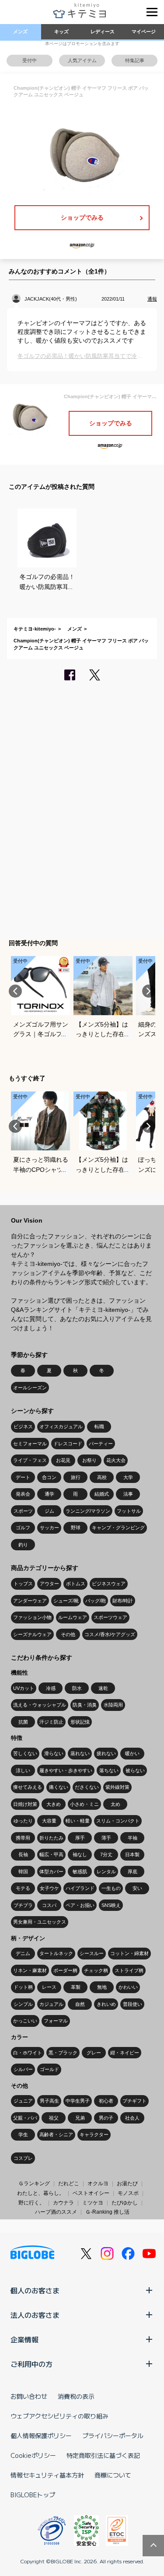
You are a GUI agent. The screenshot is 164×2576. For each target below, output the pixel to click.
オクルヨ (98, 2183)
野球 (76, 1528)
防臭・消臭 (85, 1705)
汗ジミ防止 (51, 1722)
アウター (49, 1584)
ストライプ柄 (129, 1970)
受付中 (30, 60)
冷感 (51, 1688)
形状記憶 (80, 1722)
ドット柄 (23, 1987)
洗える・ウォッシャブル (40, 1705)
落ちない (109, 1770)
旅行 (76, 1477)
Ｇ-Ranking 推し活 (107, 2212)
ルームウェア (73, 1617)
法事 (128, 1494)
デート (23, 1477)
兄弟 (80, 2118)
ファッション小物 (32, 1617)
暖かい (132, 1753)
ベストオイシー (91, 2193)
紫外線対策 (117, 1787)
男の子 (106, 2118)
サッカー (49, 1528)
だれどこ (69, 2183)
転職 (99, 1426)
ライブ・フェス (30, 1460)
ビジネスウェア (109, 1584)
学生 (23, 2134)
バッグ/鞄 (96, 1601)
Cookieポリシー (33, 2455)
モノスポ (128, 2193)
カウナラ (63, 2203)
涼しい (23, 1770)
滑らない (54, 1753)
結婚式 (102, 1494)
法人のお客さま (35, 2315)
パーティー (101, 1444)
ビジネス (23, 1426)
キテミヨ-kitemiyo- (35, 629)
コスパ (49, 1905)
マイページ (144, 32)
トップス (23, 1584)
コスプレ (23, 2158)
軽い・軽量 (78, 1821)
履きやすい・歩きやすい (66, 1770)
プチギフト (134, 2101)
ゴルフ (23, 1528)
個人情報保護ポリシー (41, 2436)
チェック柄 (96, 1970)
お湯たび (127, 2183)
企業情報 (24, 2339)
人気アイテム (82, 60)
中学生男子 (78, 2101)
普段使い (133, 2004)
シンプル (23, 2004)
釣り (23, 1545)
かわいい (128, 1987)
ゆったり (23, 1821)
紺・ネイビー (125, 2053)
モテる (23, 1888)
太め (115, 1804)
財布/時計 (123, 1601)
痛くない (59, 1787)
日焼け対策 (25, 1804)
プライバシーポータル (113, 2436)
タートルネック (56, 1953)
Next (149, 991)
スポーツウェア (110, 1617)
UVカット (24, 1688)
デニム (23, 1953)
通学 (49, 1494)
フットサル (129, 1511)
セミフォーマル (30, 1444)
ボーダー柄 (65, 1970)
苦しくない (25, 1753)
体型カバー (51, 1872)
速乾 (103, 1688)
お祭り (89, 1460)
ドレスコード (68, 1444)
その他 (68, 1634)
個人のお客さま (35, 2290)
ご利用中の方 (31, 2364)
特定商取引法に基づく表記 (103, 2455)
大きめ (54, 1804)
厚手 (80, 1838)
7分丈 (106, 1854)
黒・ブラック (63, 2053)
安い (137, 1888)
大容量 (49, 1821)
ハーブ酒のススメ (56, 2212)
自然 (80, 2004)
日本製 (132, 1854)
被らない (135, 1770)
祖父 (54, 2118)
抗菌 (23, 1722)
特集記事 (135, 60)
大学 (128, 1477)
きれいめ (106, 2004)
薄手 (106, 1838)
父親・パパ (25, 2118)
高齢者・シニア (56, 2134)
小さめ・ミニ (84, 1804)
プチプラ (23, 1905)
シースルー (92, 1953)
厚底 (133, 1872)
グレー (94, 2053)
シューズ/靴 (66, 1601)
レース (49, 1987)
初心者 (106, 2101)
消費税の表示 (76, 2396)
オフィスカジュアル (61, 1426)
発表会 (23, 1494)
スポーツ (23, 1511)
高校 (102, 1477)
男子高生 (49, 2101)
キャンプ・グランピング (118, 1528)
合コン (49, 1477)
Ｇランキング (34, 2183)
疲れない (106, 1753)
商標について (113, 2475)
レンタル (106, 1872)
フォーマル (56, 2021)
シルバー (23, 2069)
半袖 (133, 1838)
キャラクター (94, 2134)
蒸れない (80, 1753)
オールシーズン (30, 1388)
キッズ (61, 32)
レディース (103, 32)
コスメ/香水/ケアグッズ (110, 1634)
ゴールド (49, 2069)
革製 (76, 1987)
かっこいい (25, 2021)
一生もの (111, 1888)
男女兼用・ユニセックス (40, 1922)
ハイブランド (80, 1888)
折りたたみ (51, 1838)
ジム (49, 1511)
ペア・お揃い (80, 1905)
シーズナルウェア (32, 1634)
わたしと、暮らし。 (41, 2193)
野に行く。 (31, 2203)
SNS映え (111, 1905)
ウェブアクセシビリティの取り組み (59, 2416)
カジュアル (51, 2004)
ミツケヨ (93, 2203)
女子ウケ (49, 1888)
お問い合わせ (29, 2396)
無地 (102, 1987)
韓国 (23, 1872)
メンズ (20, 32)
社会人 (132, 2118)
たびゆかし (125, 2203)
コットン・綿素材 (129, 1953)
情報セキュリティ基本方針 (47, 2475)
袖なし (80, 1854)
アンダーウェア (30, 1601)
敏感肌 (80, 1872)
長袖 (23, 1854)
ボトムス (76, 1584)
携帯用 (23, 1838)
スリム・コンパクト (118, 1821)
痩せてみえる (28, 1787)
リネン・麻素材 (30, 1970)
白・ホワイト (28, 2053)
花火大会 (116, 1460)
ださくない (87, 1787)
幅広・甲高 (51, 1854)
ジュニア (23, 2101)
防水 (77, 1688)
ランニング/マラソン (88, 1511)
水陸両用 (113, 1705)
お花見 (63, 1460)
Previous (15, 991)
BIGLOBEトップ (33, 2495)
